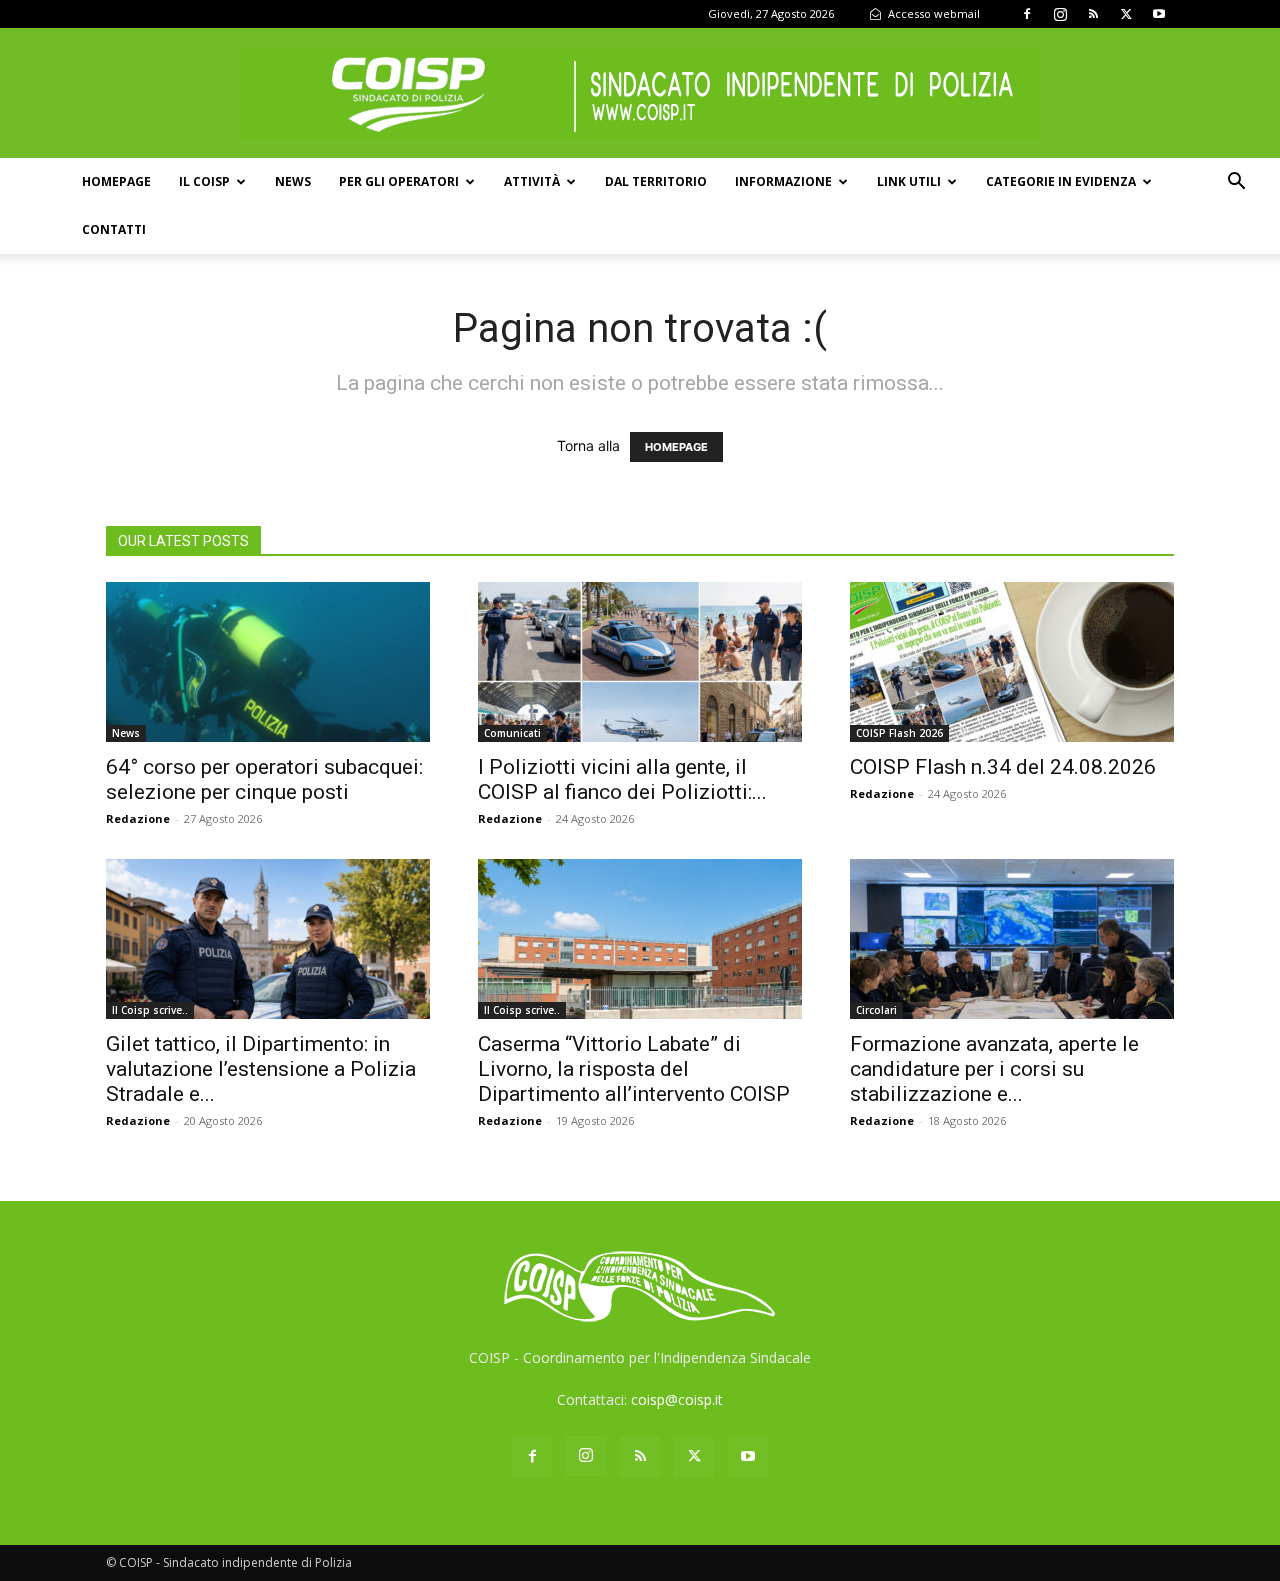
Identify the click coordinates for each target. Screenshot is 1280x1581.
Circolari (876, 1010)
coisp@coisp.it (677, 1399)
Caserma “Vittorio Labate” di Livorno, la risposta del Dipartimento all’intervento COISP (634, 1069)
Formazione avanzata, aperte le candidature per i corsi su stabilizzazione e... (994, 1069)
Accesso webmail (932, 13)
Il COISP (204, 181)
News (293, 181)
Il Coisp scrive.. (150, 1010)
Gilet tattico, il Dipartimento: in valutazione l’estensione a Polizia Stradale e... (261, 1069)
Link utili (909, 181)
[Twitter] (1126, 14)
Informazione (783, 181)
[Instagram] (1060, 14)
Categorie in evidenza (1061, 181)
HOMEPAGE (676, 447)
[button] (1236, 183)
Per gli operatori (399, 181)
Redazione (138, 818)
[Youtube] (1159, 14)
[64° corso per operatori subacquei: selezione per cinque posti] (268, 662)
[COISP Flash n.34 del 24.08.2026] (1012, 662)
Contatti (114, 229)
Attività (532, 181)
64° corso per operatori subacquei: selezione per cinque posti (264, 779)
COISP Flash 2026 (899, 733)
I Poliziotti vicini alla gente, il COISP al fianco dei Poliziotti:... (622, 779)
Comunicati (512, 733)
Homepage (116, 181)
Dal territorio (656, 181)
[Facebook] (1027, 14)
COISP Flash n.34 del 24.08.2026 (1003, 767)
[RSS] (1093, 14)
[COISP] (640, 94)
